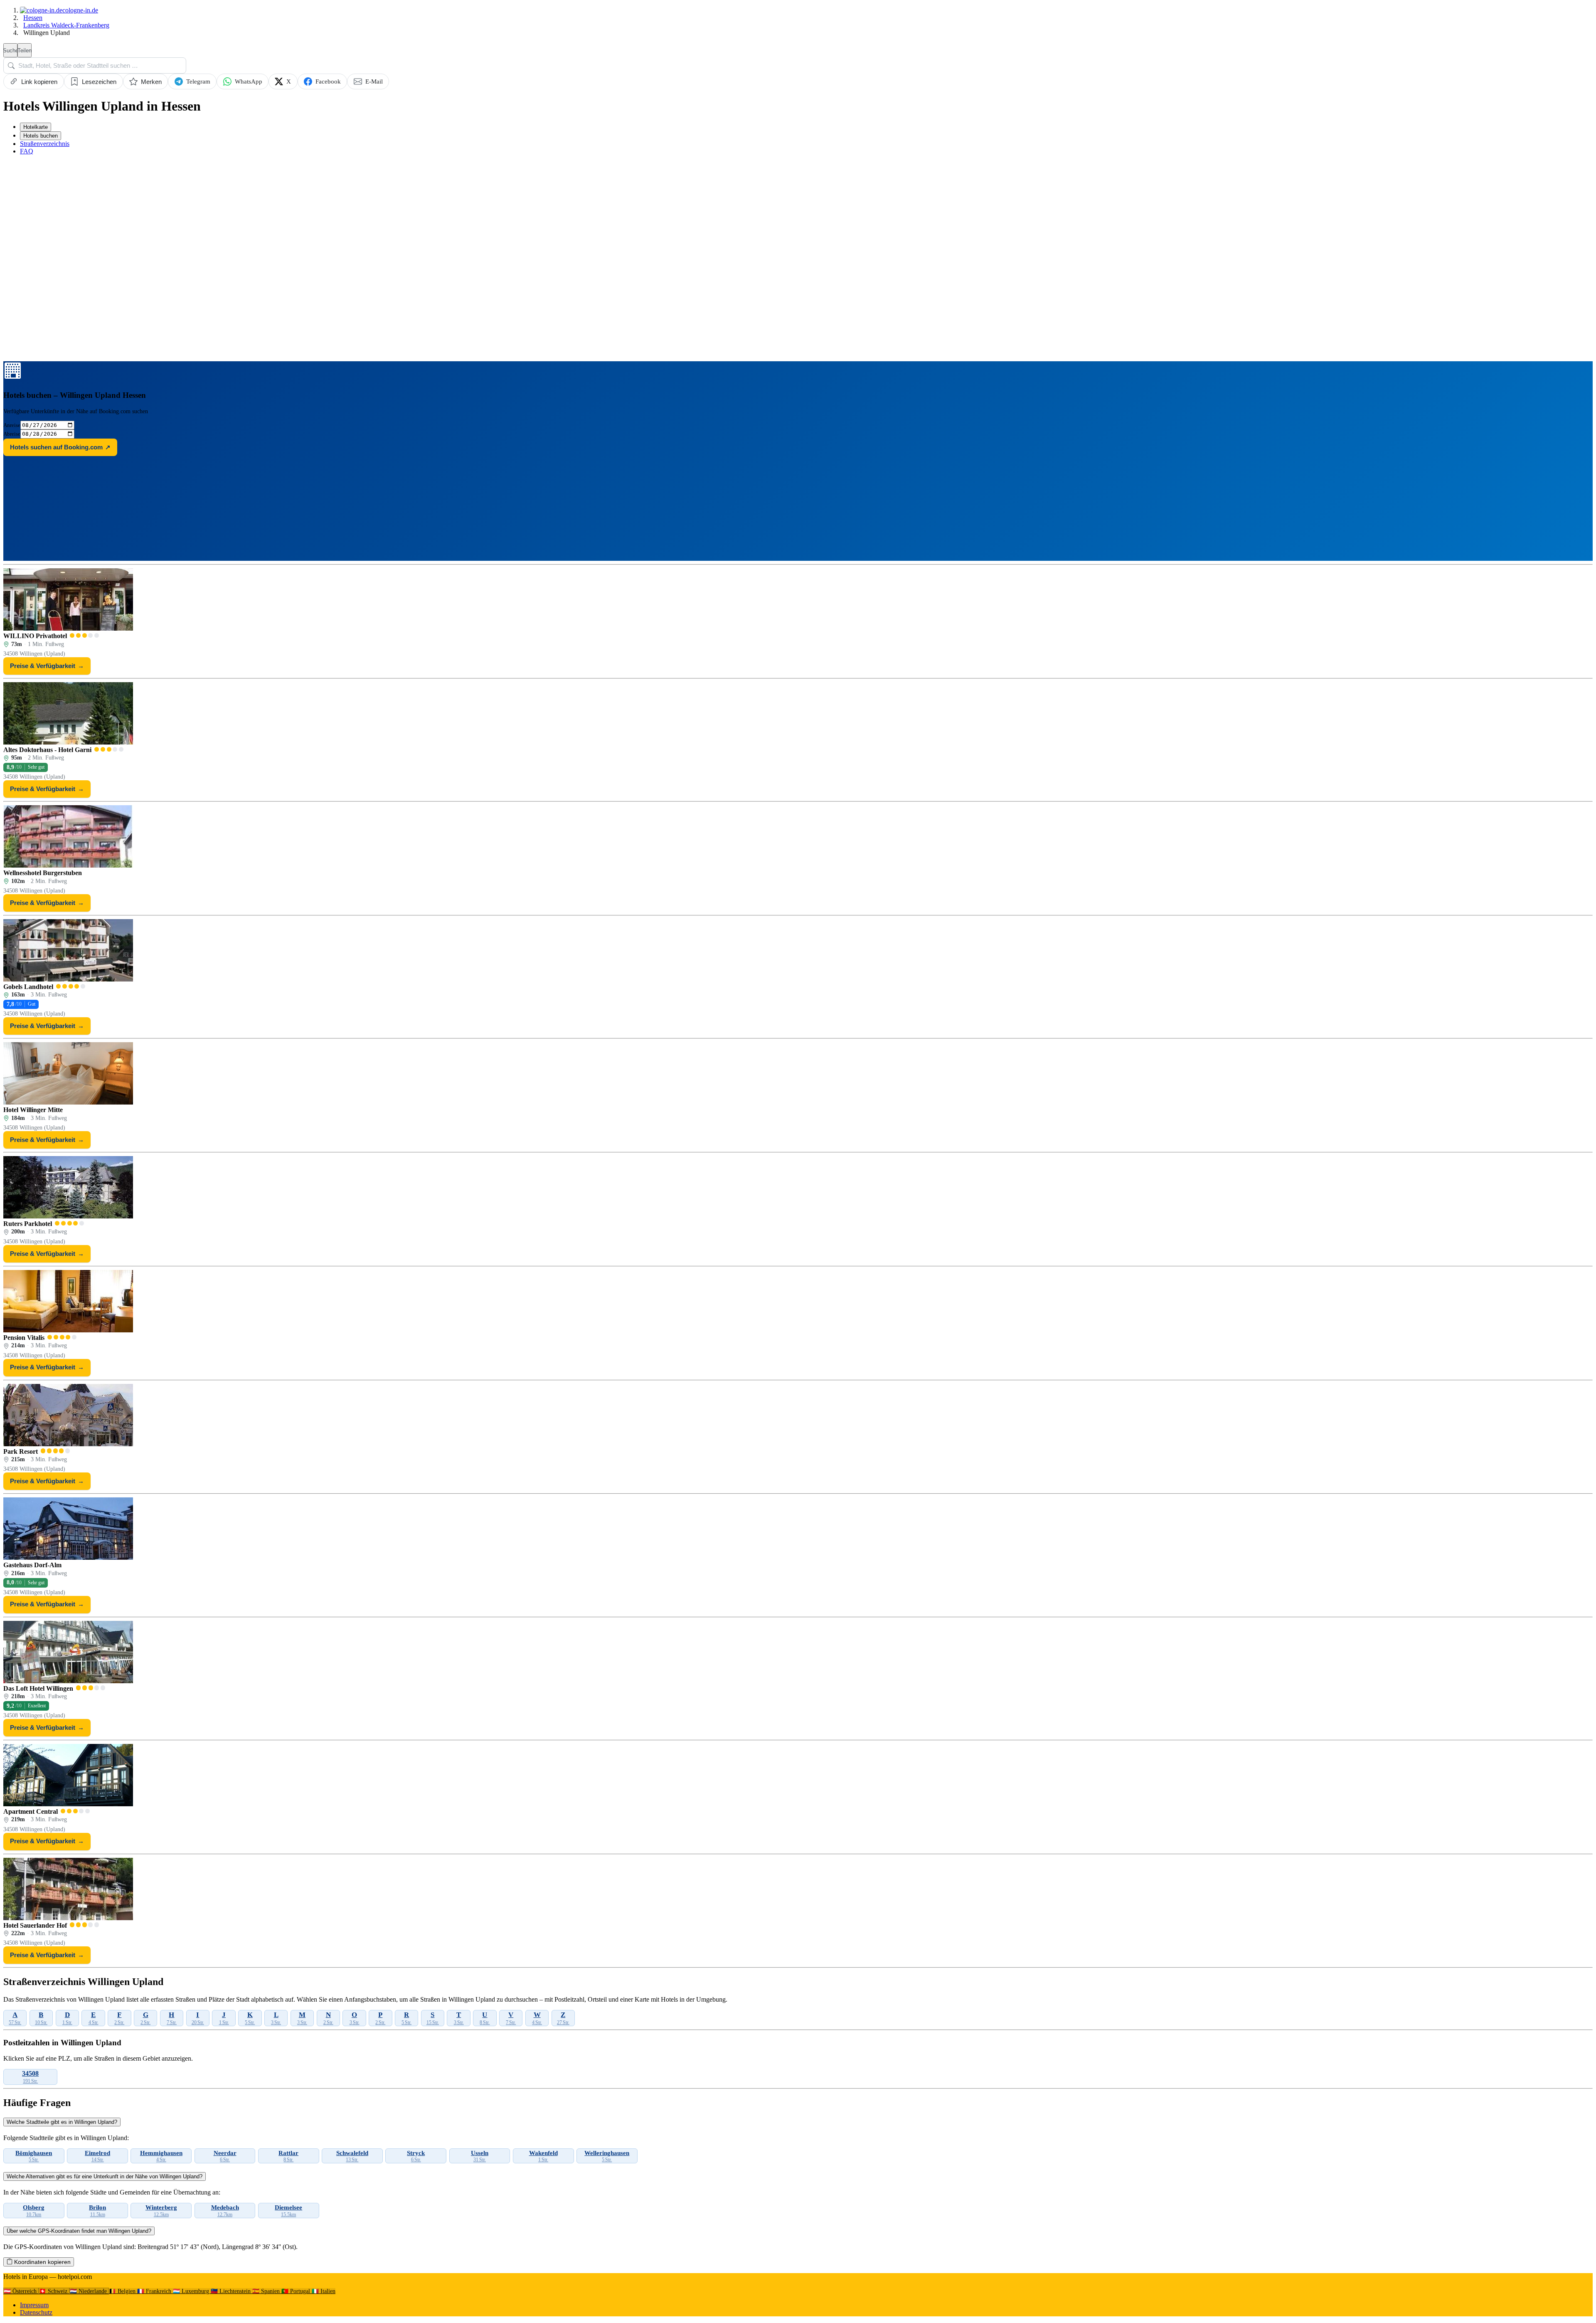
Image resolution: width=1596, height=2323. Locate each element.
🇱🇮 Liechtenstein (232, 2291)
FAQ (27, 151)
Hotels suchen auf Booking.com (60, 447)
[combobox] (95, 65)
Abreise (12, 434)
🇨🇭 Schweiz (54, 2291)
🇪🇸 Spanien (267, 2291)
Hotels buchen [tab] (41, 136)
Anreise (12, 425)
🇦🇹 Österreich (21, 2291)
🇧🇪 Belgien (123, 2291)
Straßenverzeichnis (45, 144)
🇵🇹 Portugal (297, 2291)
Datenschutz (36, 2312)
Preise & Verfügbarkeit (47, 666)
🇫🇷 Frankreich (155, 2291)
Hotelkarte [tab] (36, 127)
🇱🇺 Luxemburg (192, 2291)
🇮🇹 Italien (324, 2291)
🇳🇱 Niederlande (89, 2291)
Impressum (34, 2305)
